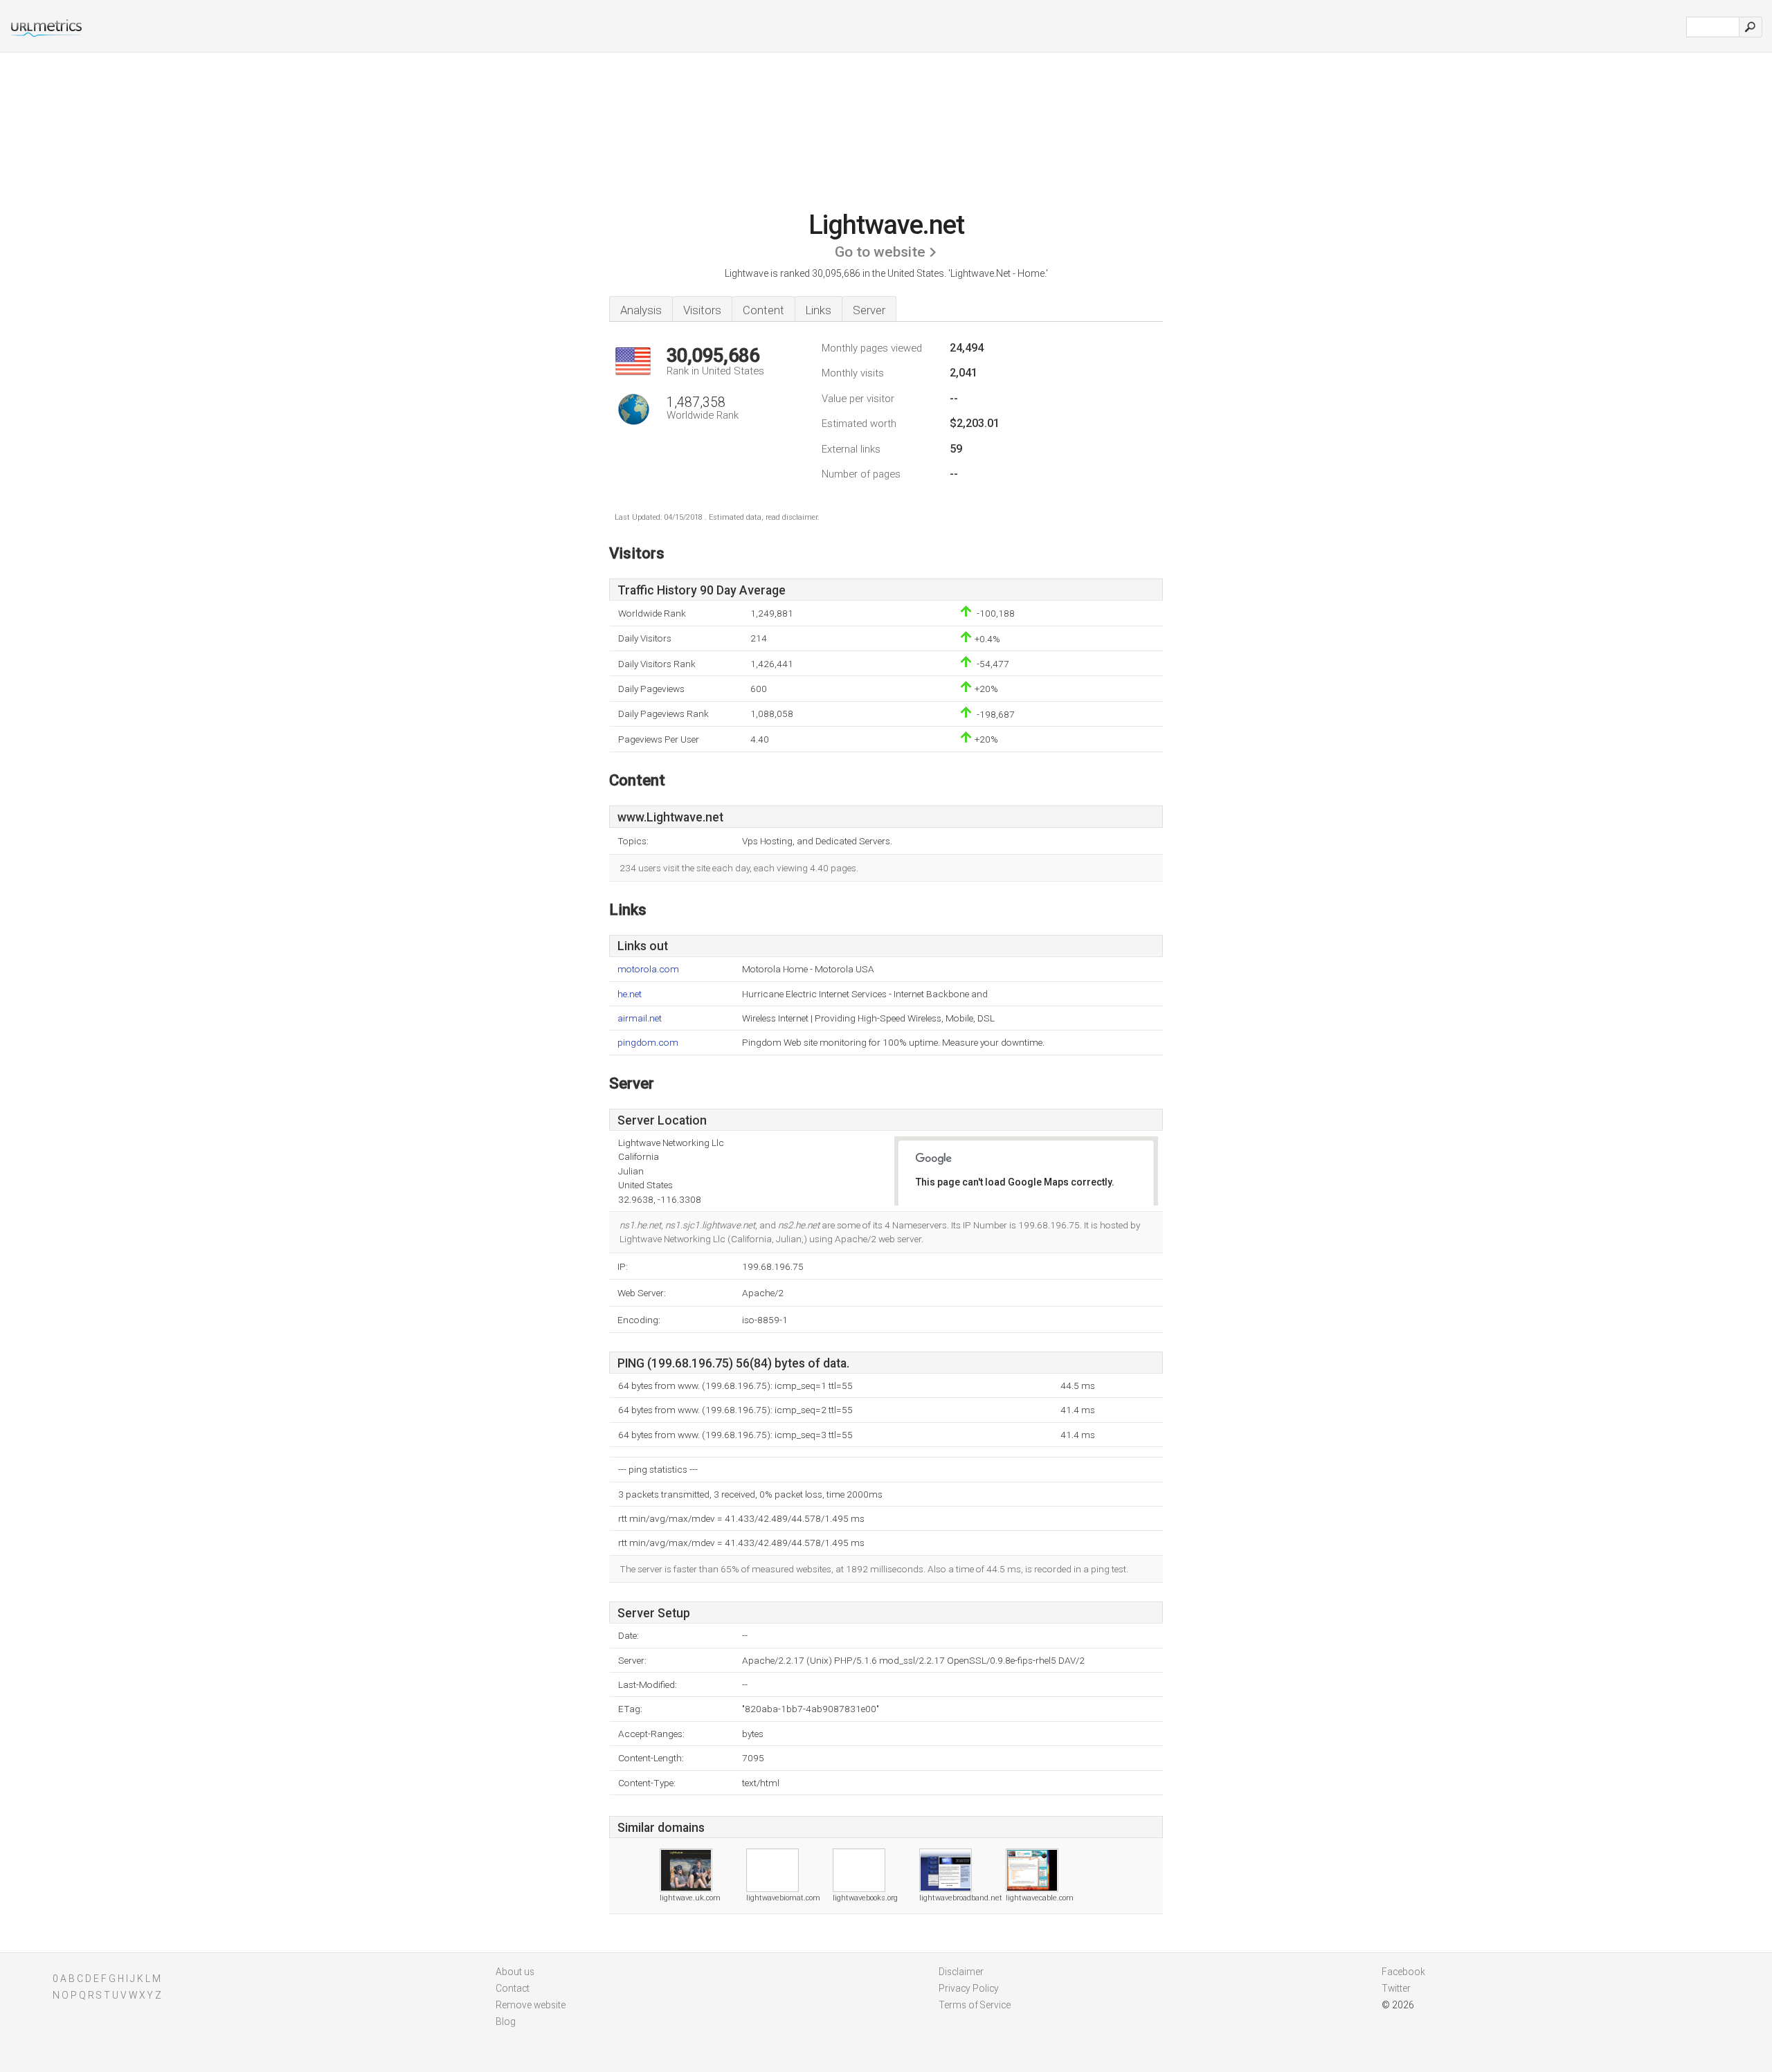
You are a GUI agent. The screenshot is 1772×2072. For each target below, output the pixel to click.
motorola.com (648, 969)
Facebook (1403, 1972)
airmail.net (640, 1018)
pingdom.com (648, 1043)
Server (869, 310)
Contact (513, 1988)
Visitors (702, 310)
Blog (506, 2021)
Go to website (880, 252)
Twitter (1396, 1988)
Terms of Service (975, 2005)
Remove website (531, 2005)
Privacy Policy (969, 1988)
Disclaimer (961, 1972)
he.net (630, 994)
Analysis (641, 310)
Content (763, 310)
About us (515, 1972)
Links (819, 310)
